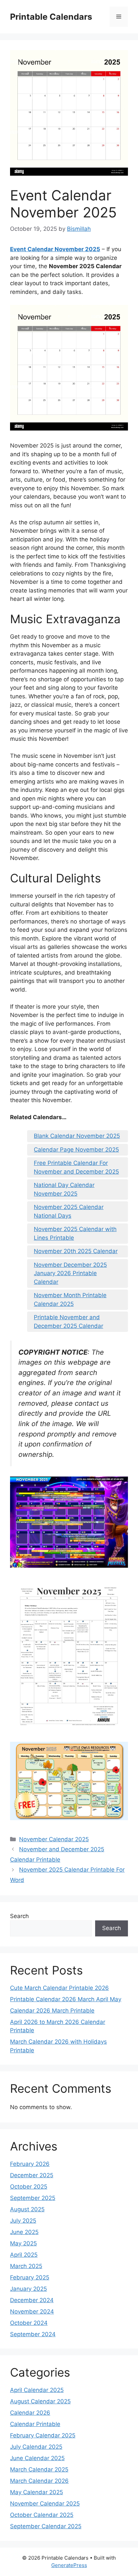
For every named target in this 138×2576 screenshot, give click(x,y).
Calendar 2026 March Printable (52, 2011)
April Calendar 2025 (37, 2390)
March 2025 (26, 2266)
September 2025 (33, 2198)
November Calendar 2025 (54, 1839)
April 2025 (24, 2255)
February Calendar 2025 (43, 2435)
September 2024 (33, 2334)
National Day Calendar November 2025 (64, 1189)
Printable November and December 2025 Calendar (68, 1322)
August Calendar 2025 (40, 2401)
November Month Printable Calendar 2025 (70, 1300)
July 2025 (23, 2221)
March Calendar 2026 (39, 2481)
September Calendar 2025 (46, 2526)
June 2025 (24, 2232)
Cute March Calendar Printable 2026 (59, 1988)
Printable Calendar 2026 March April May (66, 1999)
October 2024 (29, 2323)
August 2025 (27, 2209)
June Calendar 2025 (37, 2458)
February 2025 (30, 2277)
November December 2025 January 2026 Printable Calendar (70, 1273)
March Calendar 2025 (39, 2469)
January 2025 (28, 2289)
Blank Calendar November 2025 (77, 1136)
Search (19, 1916)
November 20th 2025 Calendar (76, 1251)
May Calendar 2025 (37, 2492)
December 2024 (32, 2300)
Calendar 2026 (30, 2413)
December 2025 (32, 2175)
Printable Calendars (51, 17)
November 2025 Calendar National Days (69, 1211)
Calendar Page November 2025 (76, 1150)
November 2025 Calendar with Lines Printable (75, 1233)
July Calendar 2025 (36, 2447)
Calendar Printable (35, 2424)
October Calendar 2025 (42, 2515)
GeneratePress (69, 2565)
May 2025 (23, 2243)
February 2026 (30, 2164)
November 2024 (32, 2311)
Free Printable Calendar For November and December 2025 (76, 1167)
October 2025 (29, 2187)
